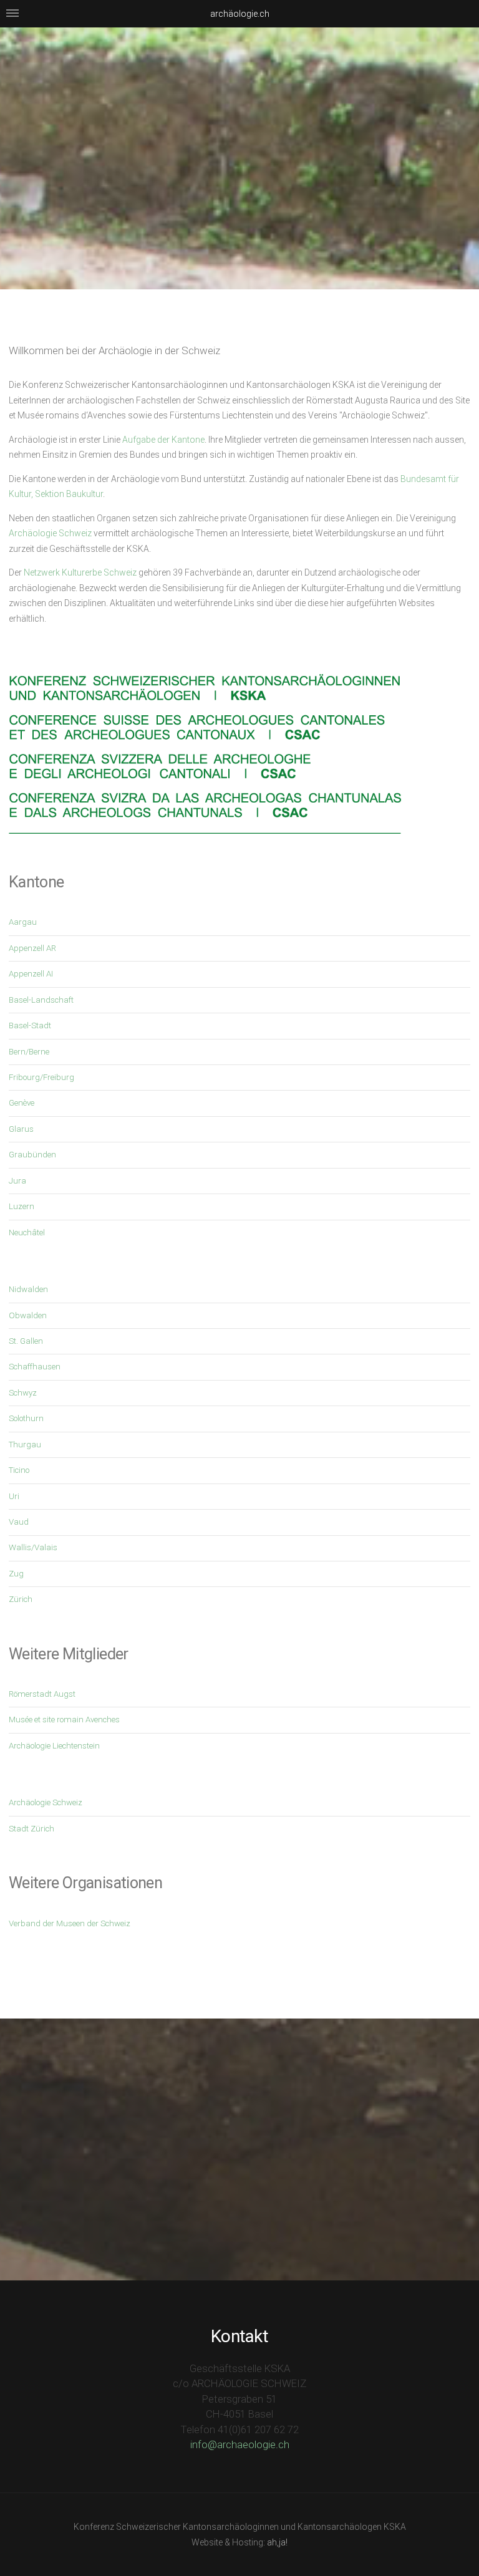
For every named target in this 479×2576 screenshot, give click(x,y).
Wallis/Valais (33, 1547)
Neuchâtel (27, 1233)
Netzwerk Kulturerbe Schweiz (80, 572)
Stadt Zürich (31, 1829)
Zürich (21, 1599)
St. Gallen (26, 1341)
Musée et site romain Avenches (64, 1720)
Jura (17, 1181)
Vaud (19, 1522)
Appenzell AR (32, 948)
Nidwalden (28, 1289)
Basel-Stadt (30, 1025)
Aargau (23, 922)
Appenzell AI (31, 974)
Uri (14, 1496)
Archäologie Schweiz (50, 533)
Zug (16, 1574)
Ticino (19, 1470)
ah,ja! (277, 2542)
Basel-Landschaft (41, 1000)
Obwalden (28, 1315)
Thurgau (25, 1445)
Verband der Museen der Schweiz (70, 1923)
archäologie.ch (240, 14)
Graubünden (32, 1155)
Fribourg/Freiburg (41, 1077)
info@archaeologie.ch (240, 2444)
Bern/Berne (29, 1052)
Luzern (22, 1206)
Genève (22, 1103)
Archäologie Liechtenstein (54, 1746)
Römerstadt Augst (42, 1694)
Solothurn (26, 1418)
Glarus (21, 1129)
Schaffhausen (35, 1367)
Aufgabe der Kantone (163, 440)
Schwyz (23, 1393)
